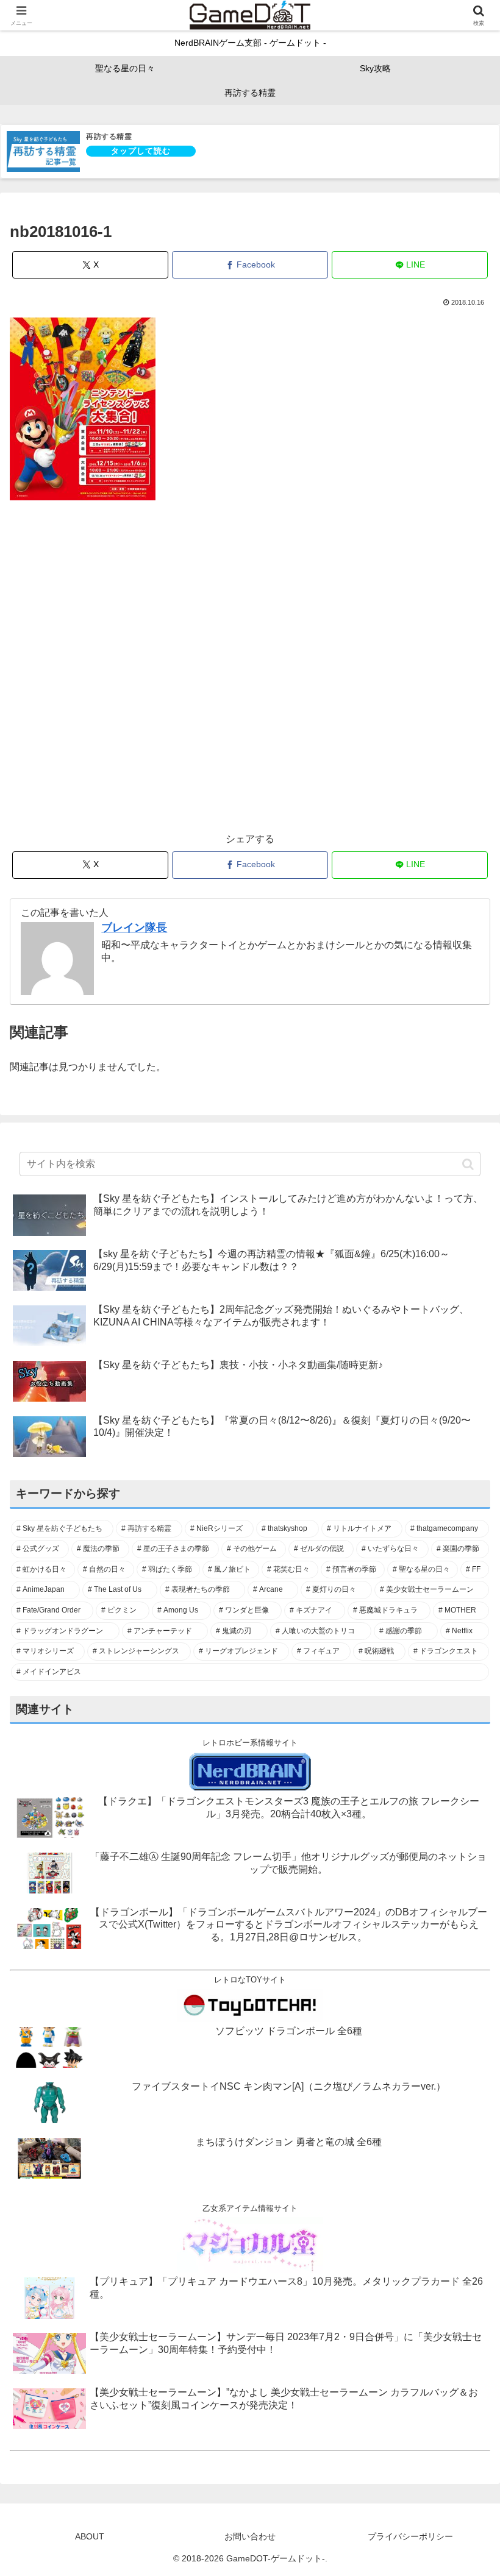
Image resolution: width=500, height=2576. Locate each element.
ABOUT (90, 2536)
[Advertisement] (250, 673)
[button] (468, 1164)
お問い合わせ (250, 2536)
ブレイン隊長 (134, 928)
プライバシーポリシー (410, 2536)
